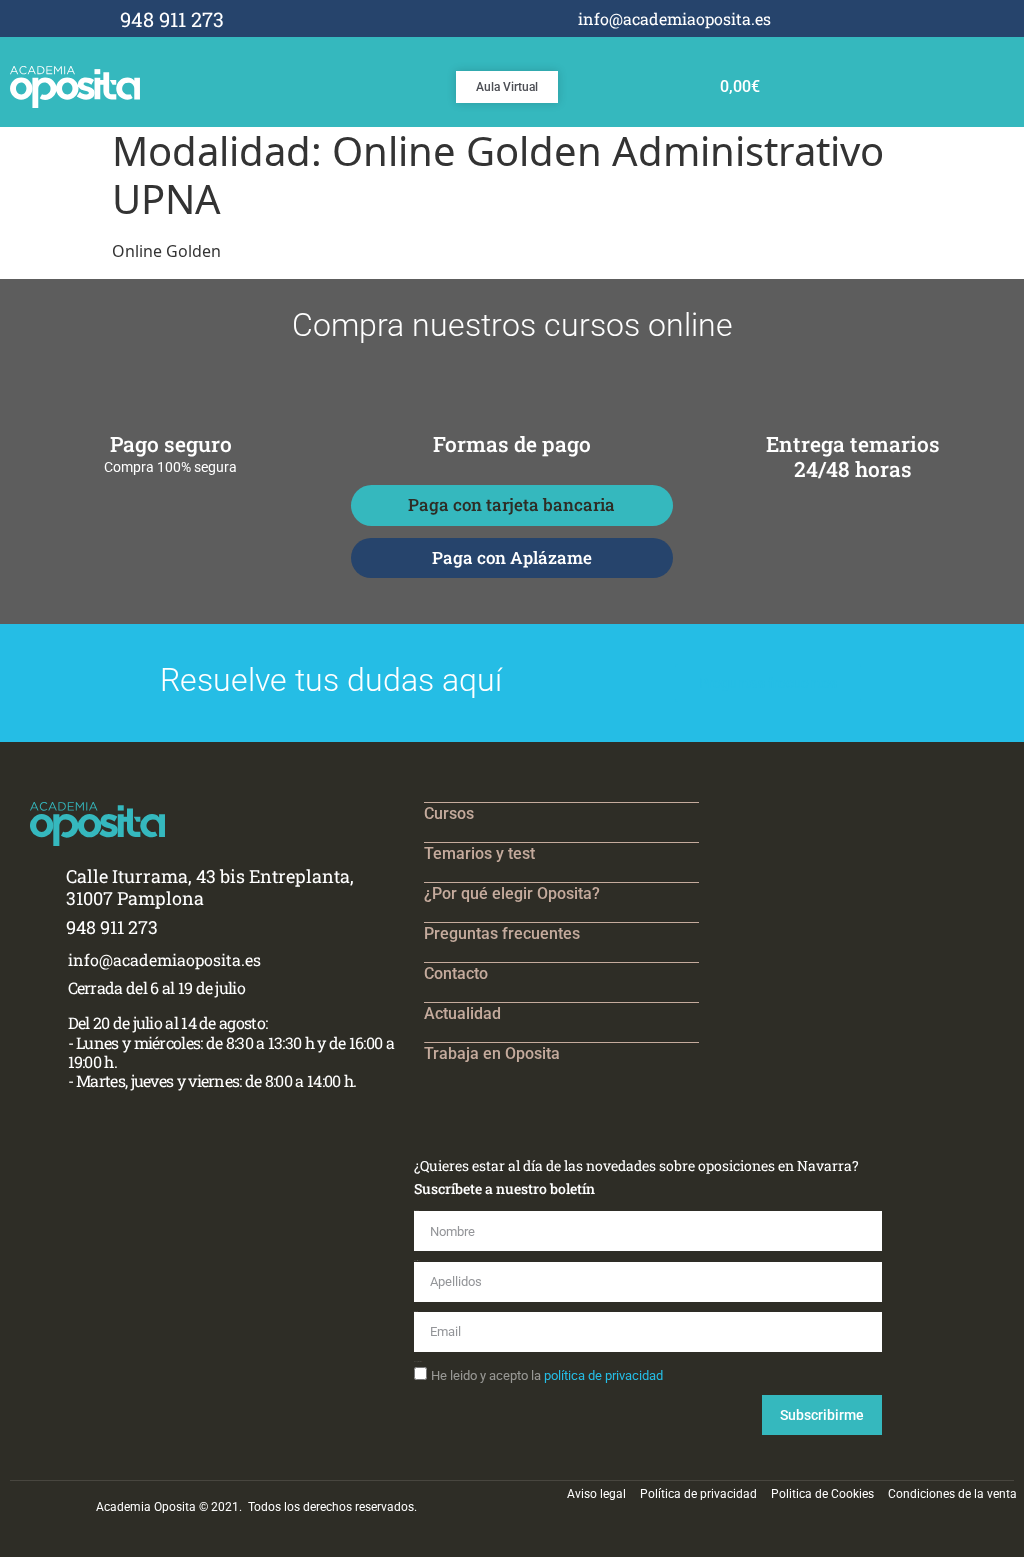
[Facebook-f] (855, 18)
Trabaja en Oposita (492, 1053)
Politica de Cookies (822, 1494)
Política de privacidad (698, 1494)
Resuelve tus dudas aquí (331, 680)
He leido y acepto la (547, 1375)
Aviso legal (596, 1494)
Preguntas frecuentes (502, 933)
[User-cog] (936, 18)
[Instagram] (882, 18)
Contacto (456, 973)
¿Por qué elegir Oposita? (512, 893)
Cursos (449, 813)
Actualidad (462, 1013)
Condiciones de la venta (952, 1494)
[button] (980, 83)
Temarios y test (479, 853)
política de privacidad (603, 1375)
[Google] (909, 18)
